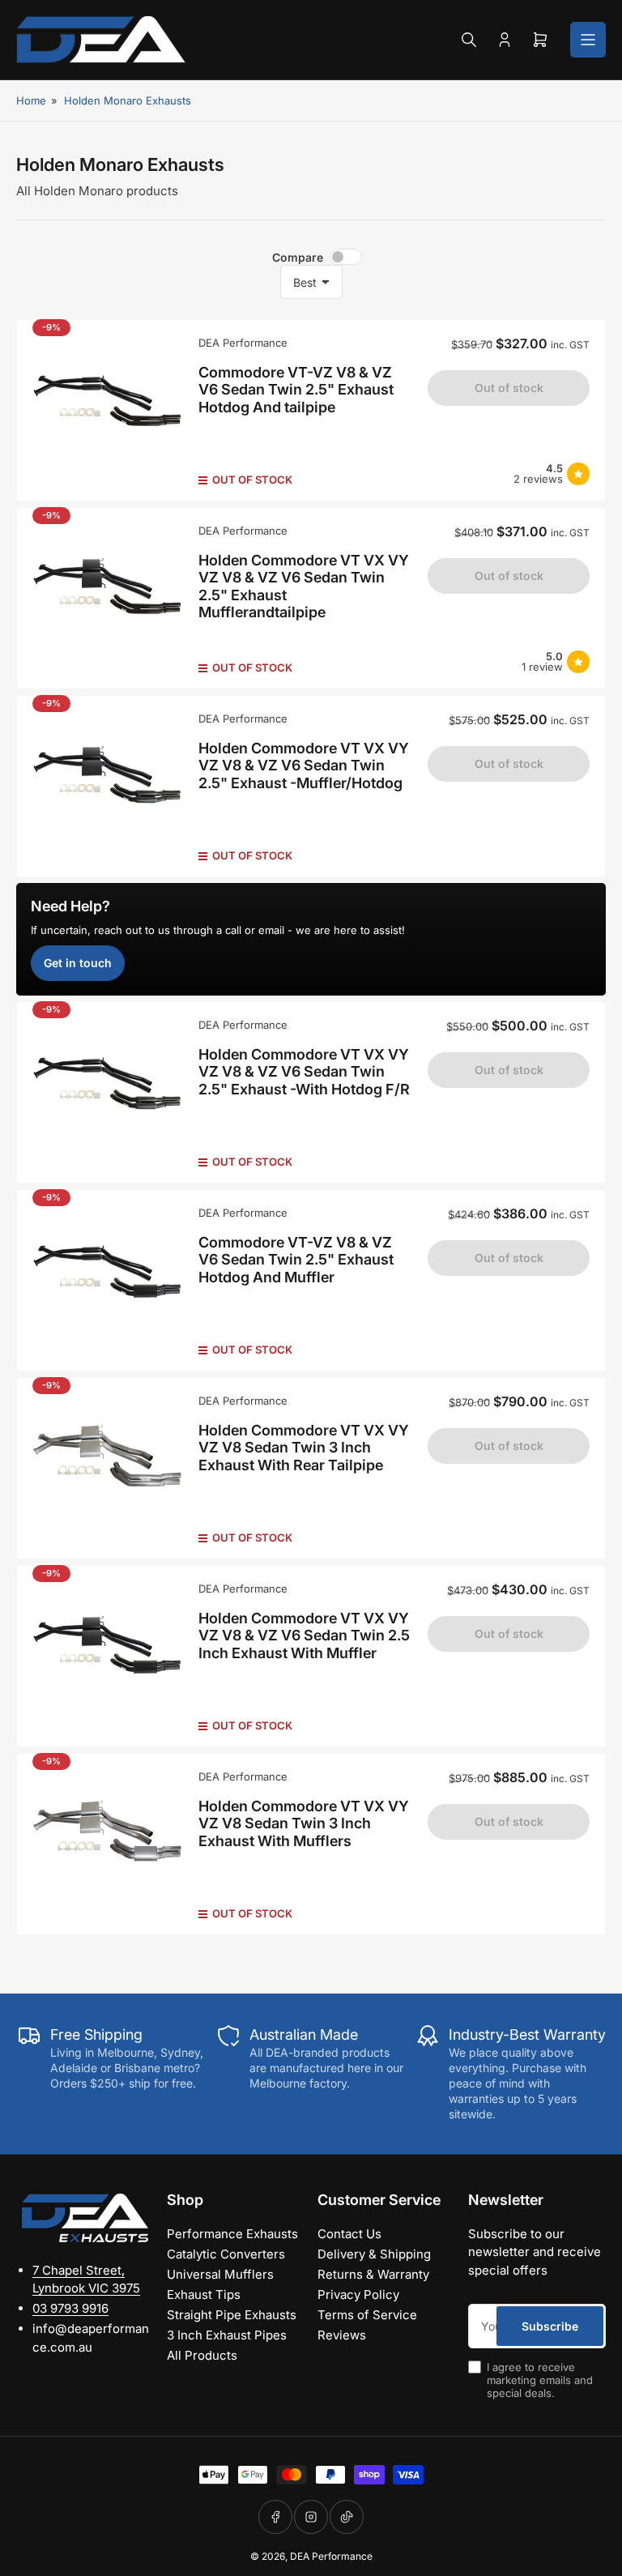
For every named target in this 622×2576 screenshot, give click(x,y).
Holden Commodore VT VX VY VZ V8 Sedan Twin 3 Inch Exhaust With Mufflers (304, 1823)
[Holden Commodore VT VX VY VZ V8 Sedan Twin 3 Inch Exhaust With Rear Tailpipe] (107, 1468)
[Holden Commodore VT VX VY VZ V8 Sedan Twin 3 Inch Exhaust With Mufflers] (107, 1844)
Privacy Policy (358, 2295)
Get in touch (78, 963)
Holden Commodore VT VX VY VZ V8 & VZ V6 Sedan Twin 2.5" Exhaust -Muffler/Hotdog (304, 766)
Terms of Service (367, 2315)
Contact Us (349, 2234)
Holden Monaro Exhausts (128, 100)
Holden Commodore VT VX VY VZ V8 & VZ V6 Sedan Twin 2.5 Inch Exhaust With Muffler (304, 1636)
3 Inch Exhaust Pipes (227, 2335)
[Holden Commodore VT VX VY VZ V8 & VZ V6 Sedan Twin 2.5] (107, 598)
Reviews (342, 2335)
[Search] (469, 40)
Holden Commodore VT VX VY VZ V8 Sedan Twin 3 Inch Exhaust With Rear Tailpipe (304, 1448)
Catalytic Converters (226, 2254)
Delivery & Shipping (374, 2254)
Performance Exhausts (232, 2234)
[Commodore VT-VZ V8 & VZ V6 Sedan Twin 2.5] (107, 410)
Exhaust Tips (204, 2295)
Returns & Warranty (373, 2274)
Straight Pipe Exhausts (232, 2315)
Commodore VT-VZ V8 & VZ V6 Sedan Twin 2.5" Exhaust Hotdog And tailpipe (296, 390)
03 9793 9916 (70, 2308)
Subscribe (550, 2326)
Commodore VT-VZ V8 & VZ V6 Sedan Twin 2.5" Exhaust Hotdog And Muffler (296, 1260)
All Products (202, 2355)
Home (31, 100)
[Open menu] (588, 40)
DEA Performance (243, 343)
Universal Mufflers (220, 2274)
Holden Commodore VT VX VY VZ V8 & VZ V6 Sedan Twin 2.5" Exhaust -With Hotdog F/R (304, 1072)
